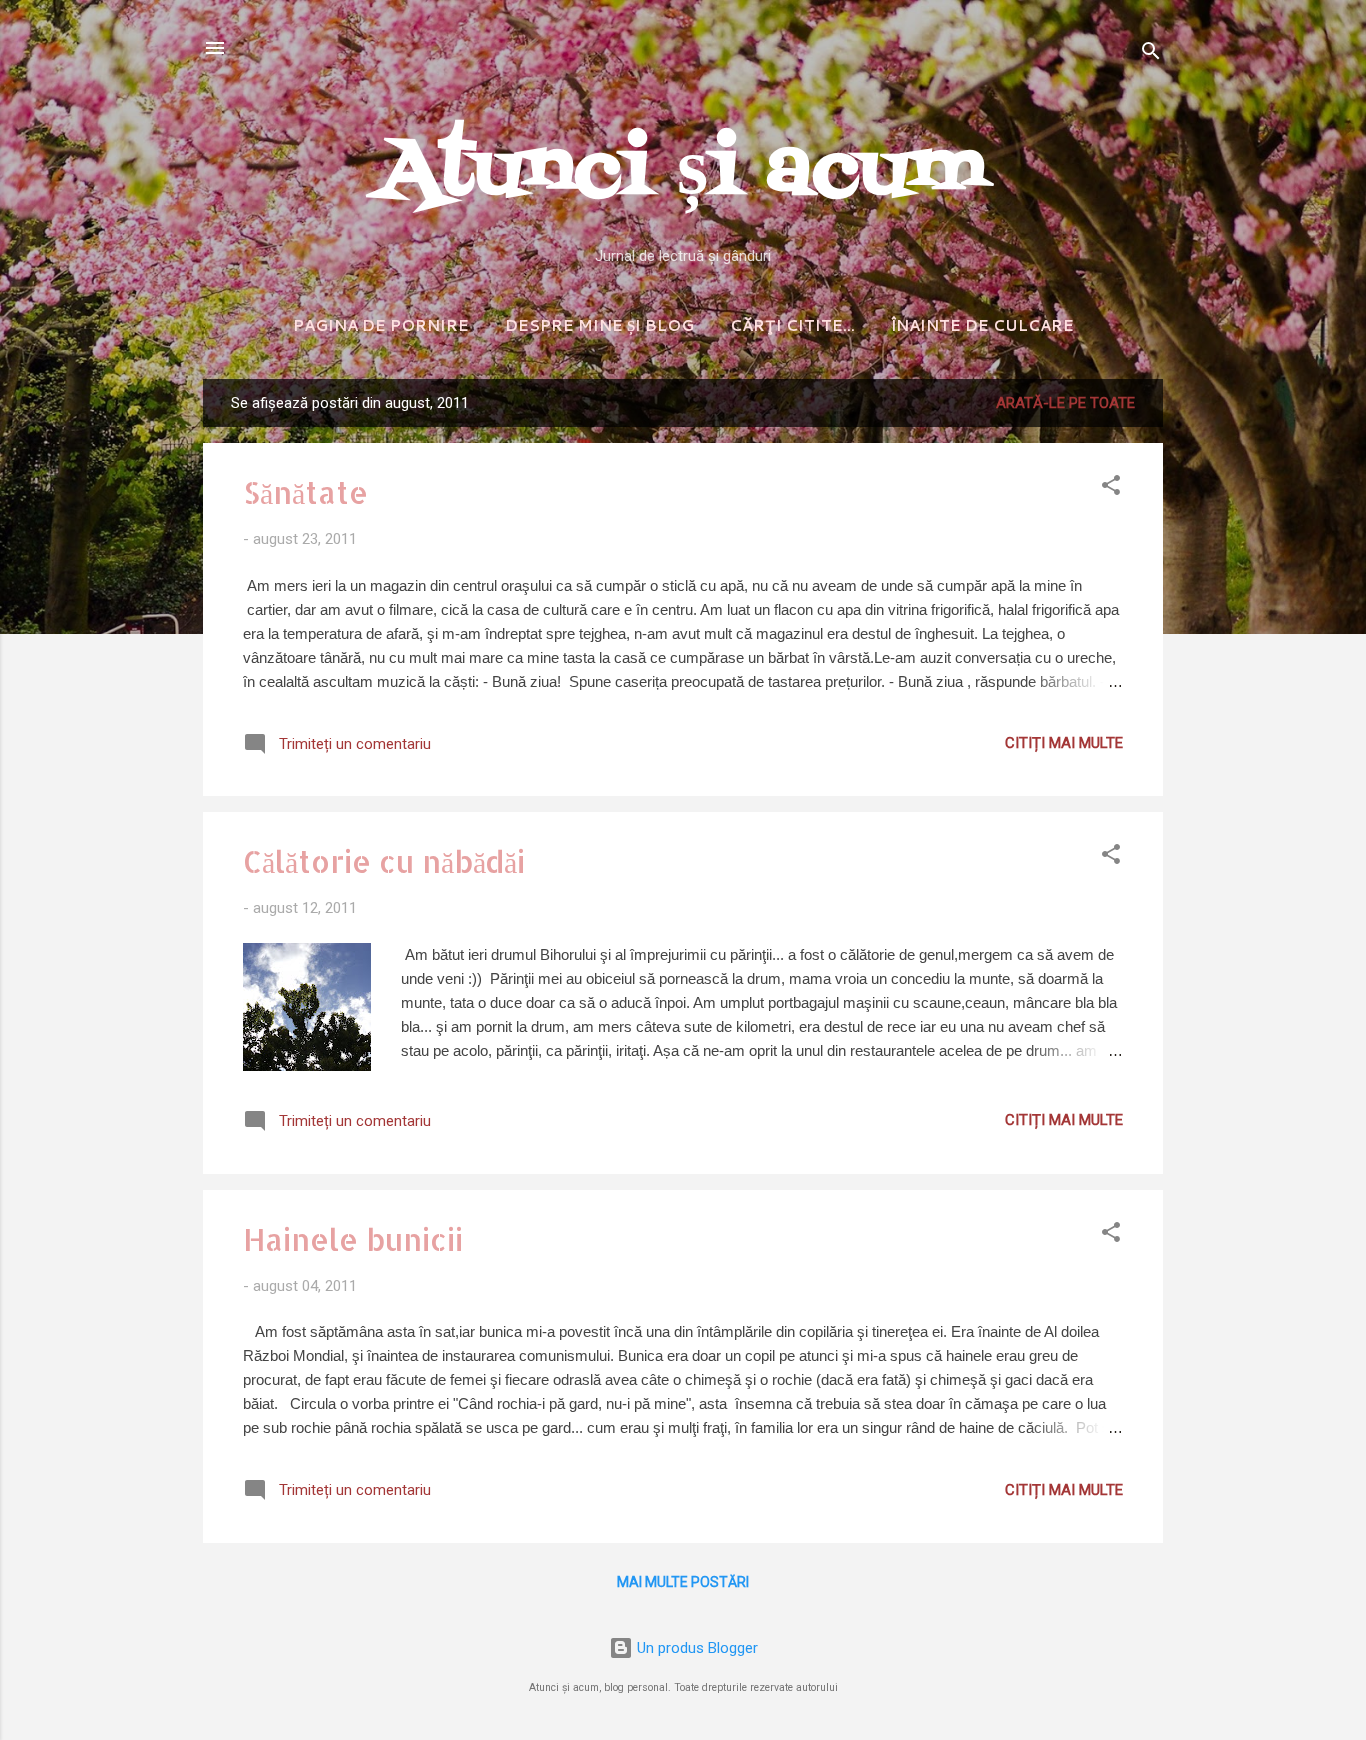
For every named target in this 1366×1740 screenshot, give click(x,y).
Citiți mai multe (1064, 743)
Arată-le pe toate (1065, 403)
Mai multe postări (683, 1582)
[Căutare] (1151, 54)
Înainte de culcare (982, 325)
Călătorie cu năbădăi (384, 861)
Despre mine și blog (599, 325)
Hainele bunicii (353, 1239)
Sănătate (305, 492)
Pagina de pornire (381, 325)
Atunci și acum (683, 172)
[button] (1111, 488)
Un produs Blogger (695, 1648)
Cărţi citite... (792, 325)
